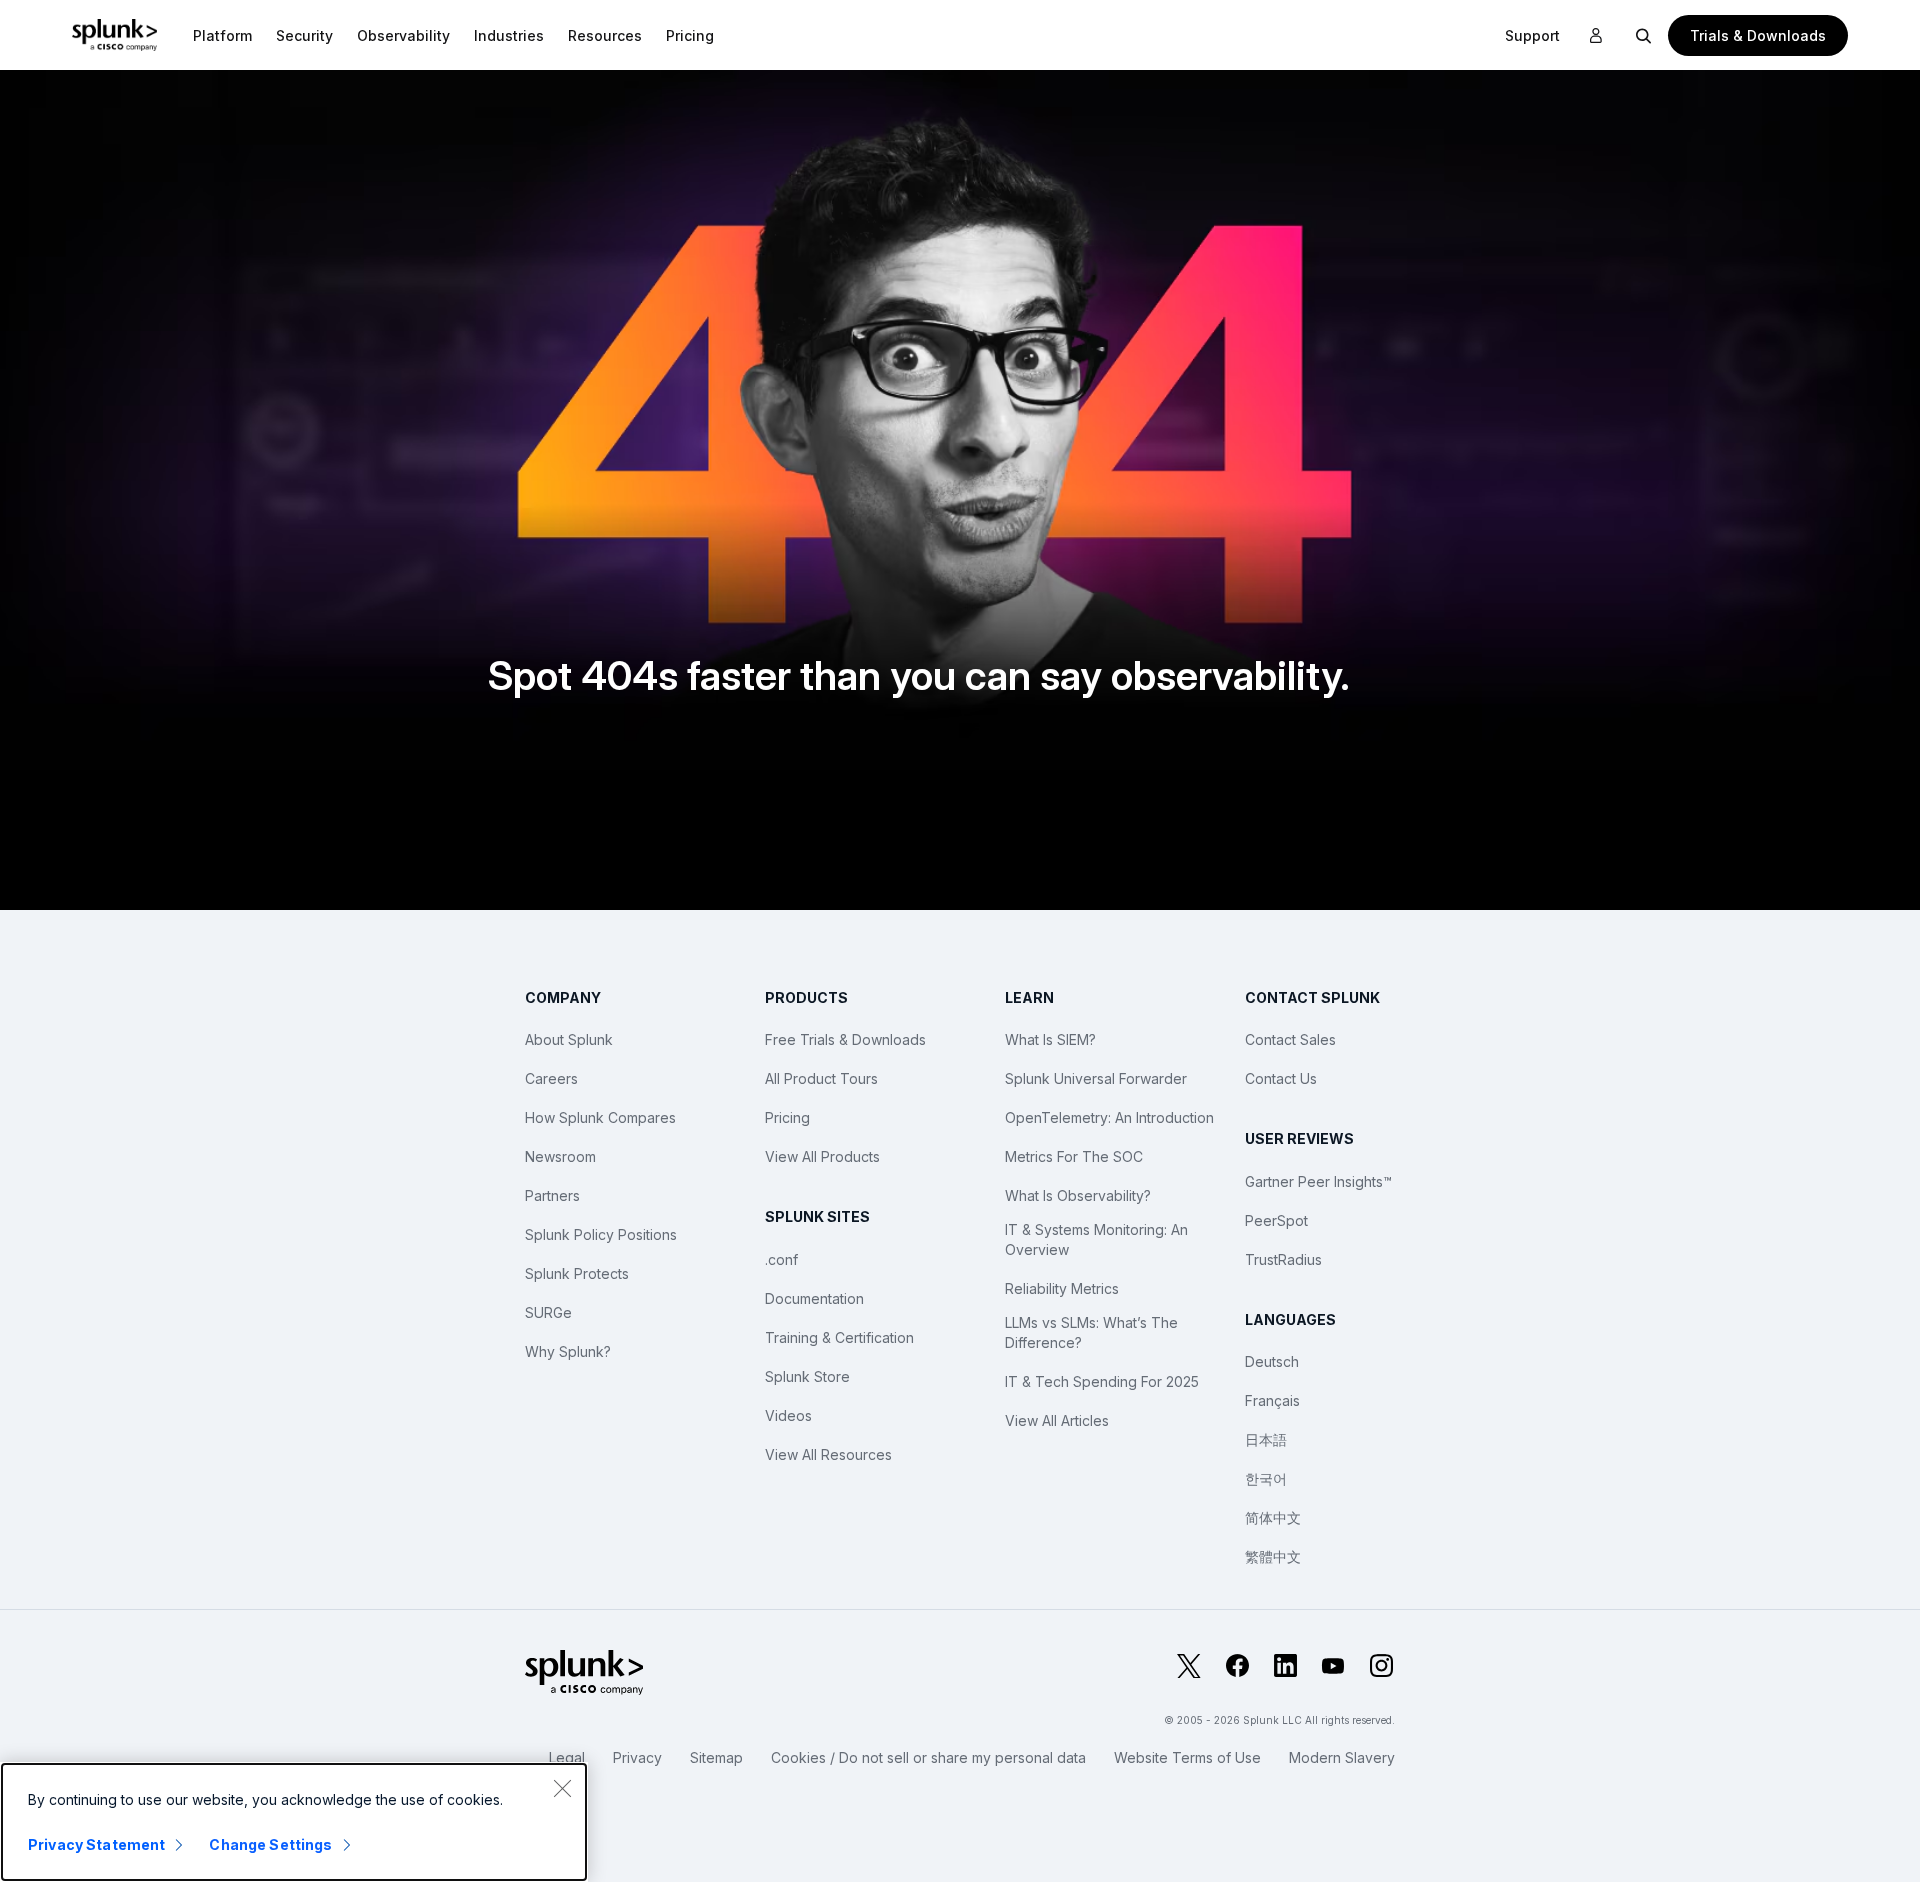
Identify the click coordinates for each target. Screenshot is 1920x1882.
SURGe (548, 1312)
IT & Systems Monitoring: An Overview (1096, 1239)
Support (1532, 35)
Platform (222, 35)
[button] (222, 35)
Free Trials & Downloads (845, 1039)
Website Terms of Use (1187, 1757)
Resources (605, 35)
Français (1272, 1400)
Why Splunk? (568, 1351)
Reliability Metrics (1062, 1288)
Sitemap (716, 1757)
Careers (551, 1078)
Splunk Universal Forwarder (1096, 1078)
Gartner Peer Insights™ (1318, 1181)
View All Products (822, 1156)
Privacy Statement (96, 1844)
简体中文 (1273, 1517)
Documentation (814, 1298)
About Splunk (569, 1039)
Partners (552, 1195)
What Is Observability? (1078, 1195)
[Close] (562, 1788)
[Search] (1644, 35)
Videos (788, 1415)
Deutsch (1272, 1361)
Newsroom (560, 1156)
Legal (567, 1757)
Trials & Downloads (1758, 35)
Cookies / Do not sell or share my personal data (928, 1757)
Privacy (637, 1757)
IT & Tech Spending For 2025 (1102, 1381)
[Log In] (1596, 36)
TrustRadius (1283, 1259)
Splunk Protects (577, 1273)
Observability (403, 35)
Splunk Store (807, 1376)
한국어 (1266, 1478)
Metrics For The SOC (1074, 1156)
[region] (294, 1822)
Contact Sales (1290, 1039)
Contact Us (1281, 1078)
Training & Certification (839, 1337)
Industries (509, 35)
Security (304, 35)
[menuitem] (222, 35)
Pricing (787, 1117)
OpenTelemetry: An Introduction (1109, 1117)
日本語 (1266, 1439)
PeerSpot (1276, 1220)
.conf (781, 1259)
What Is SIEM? (1050, 1039)
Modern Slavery (1342, 1757)
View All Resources (828, 1454)
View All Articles (1057, 1420)
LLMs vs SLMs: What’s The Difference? (1091, 1332)
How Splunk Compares (600, 1117)
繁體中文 (1273, 1556)
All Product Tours (821, 1078)
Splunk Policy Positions (601, 1234)
